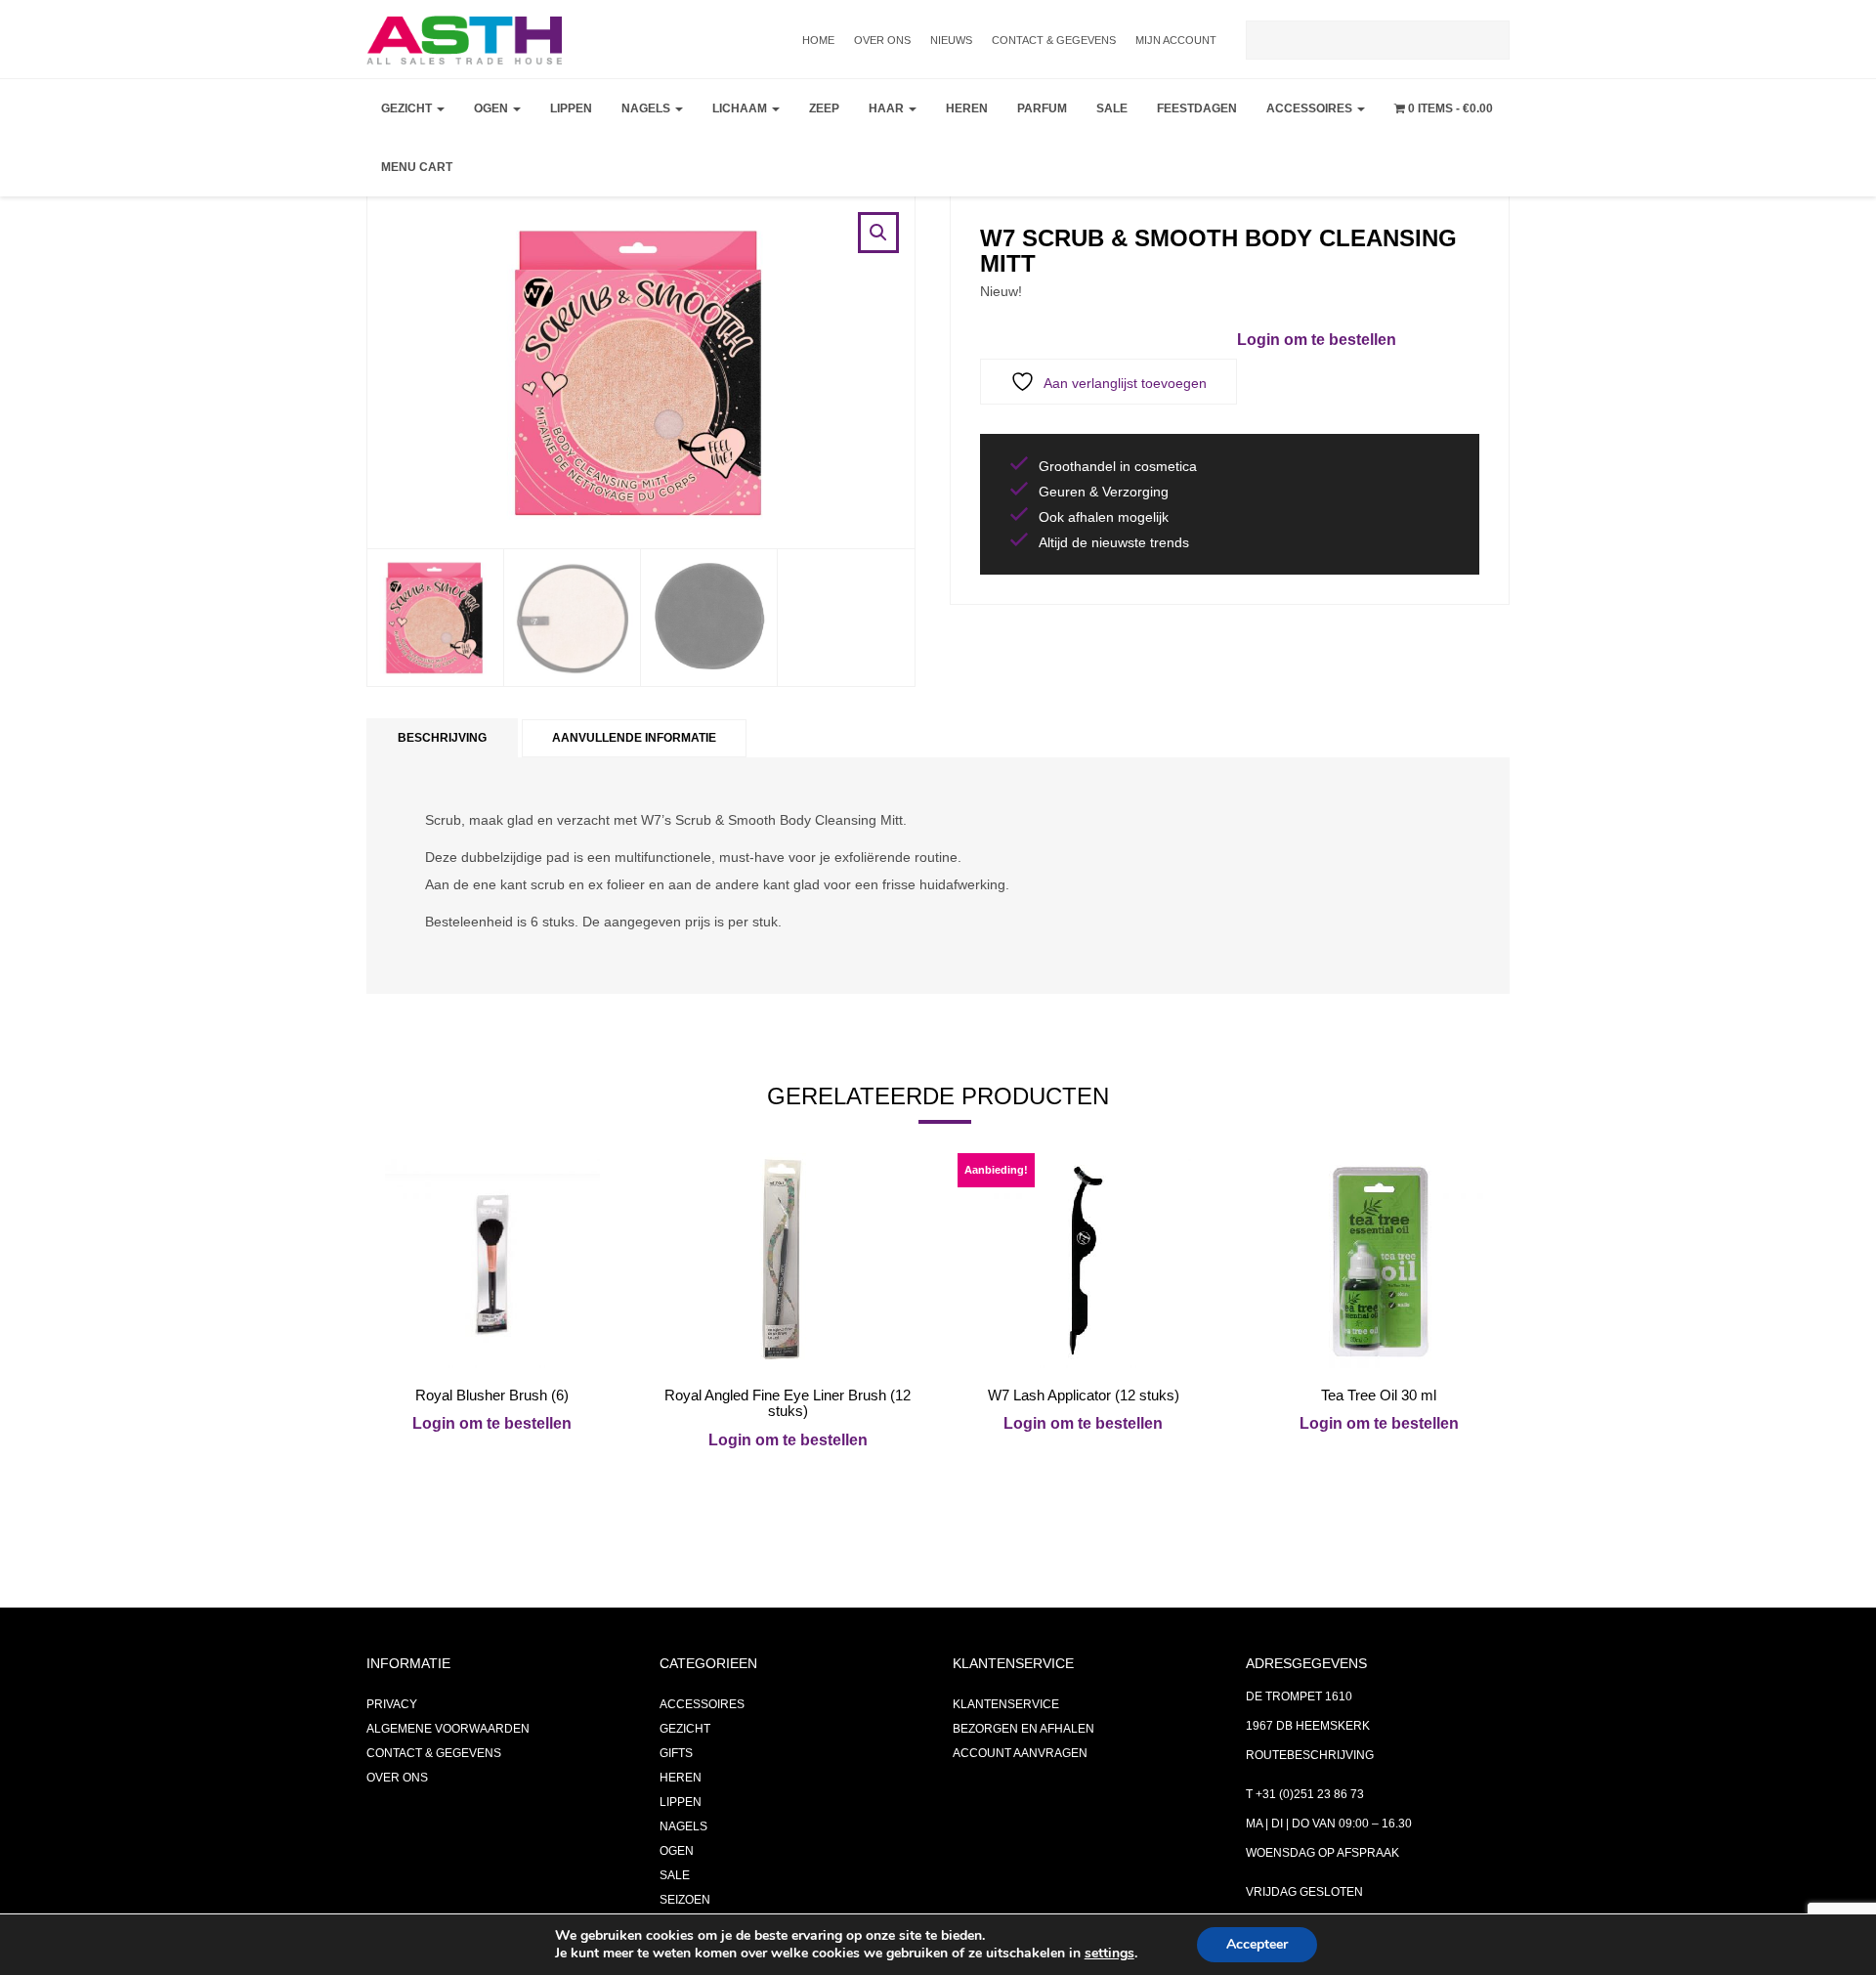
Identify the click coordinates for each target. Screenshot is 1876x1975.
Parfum (1042, 108)
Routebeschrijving (1310, 1755)
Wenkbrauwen (528, 260)
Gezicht (408, 108)
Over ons (882, 40)
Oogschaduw (523, 162)
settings (1109, 1954)
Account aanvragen (1020, 1753)
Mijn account (1176, 40)
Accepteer (1257, 1944)
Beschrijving (442, 738)
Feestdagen (1197, 108)
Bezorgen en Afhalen (1023, 1729)
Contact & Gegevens (1054, 40)
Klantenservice (1006, 1704)
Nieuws (951, 40)
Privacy (392, 1704)
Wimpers (507, 211)
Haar (888, 108)
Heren (967, 108)
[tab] (442, 738)
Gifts (676, 1753)
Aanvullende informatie (634, 738)
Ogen (492, 108)
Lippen (571, 108)
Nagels (647, 108)
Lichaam (741, 108)
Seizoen (685, 1900)
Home (818, 40)
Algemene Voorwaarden (448, 1729)
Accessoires (1311, 108)
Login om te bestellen (1317, 340)
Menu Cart (417, 167)
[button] (878, 233)
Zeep (824, 108)
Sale (1112, 108)
